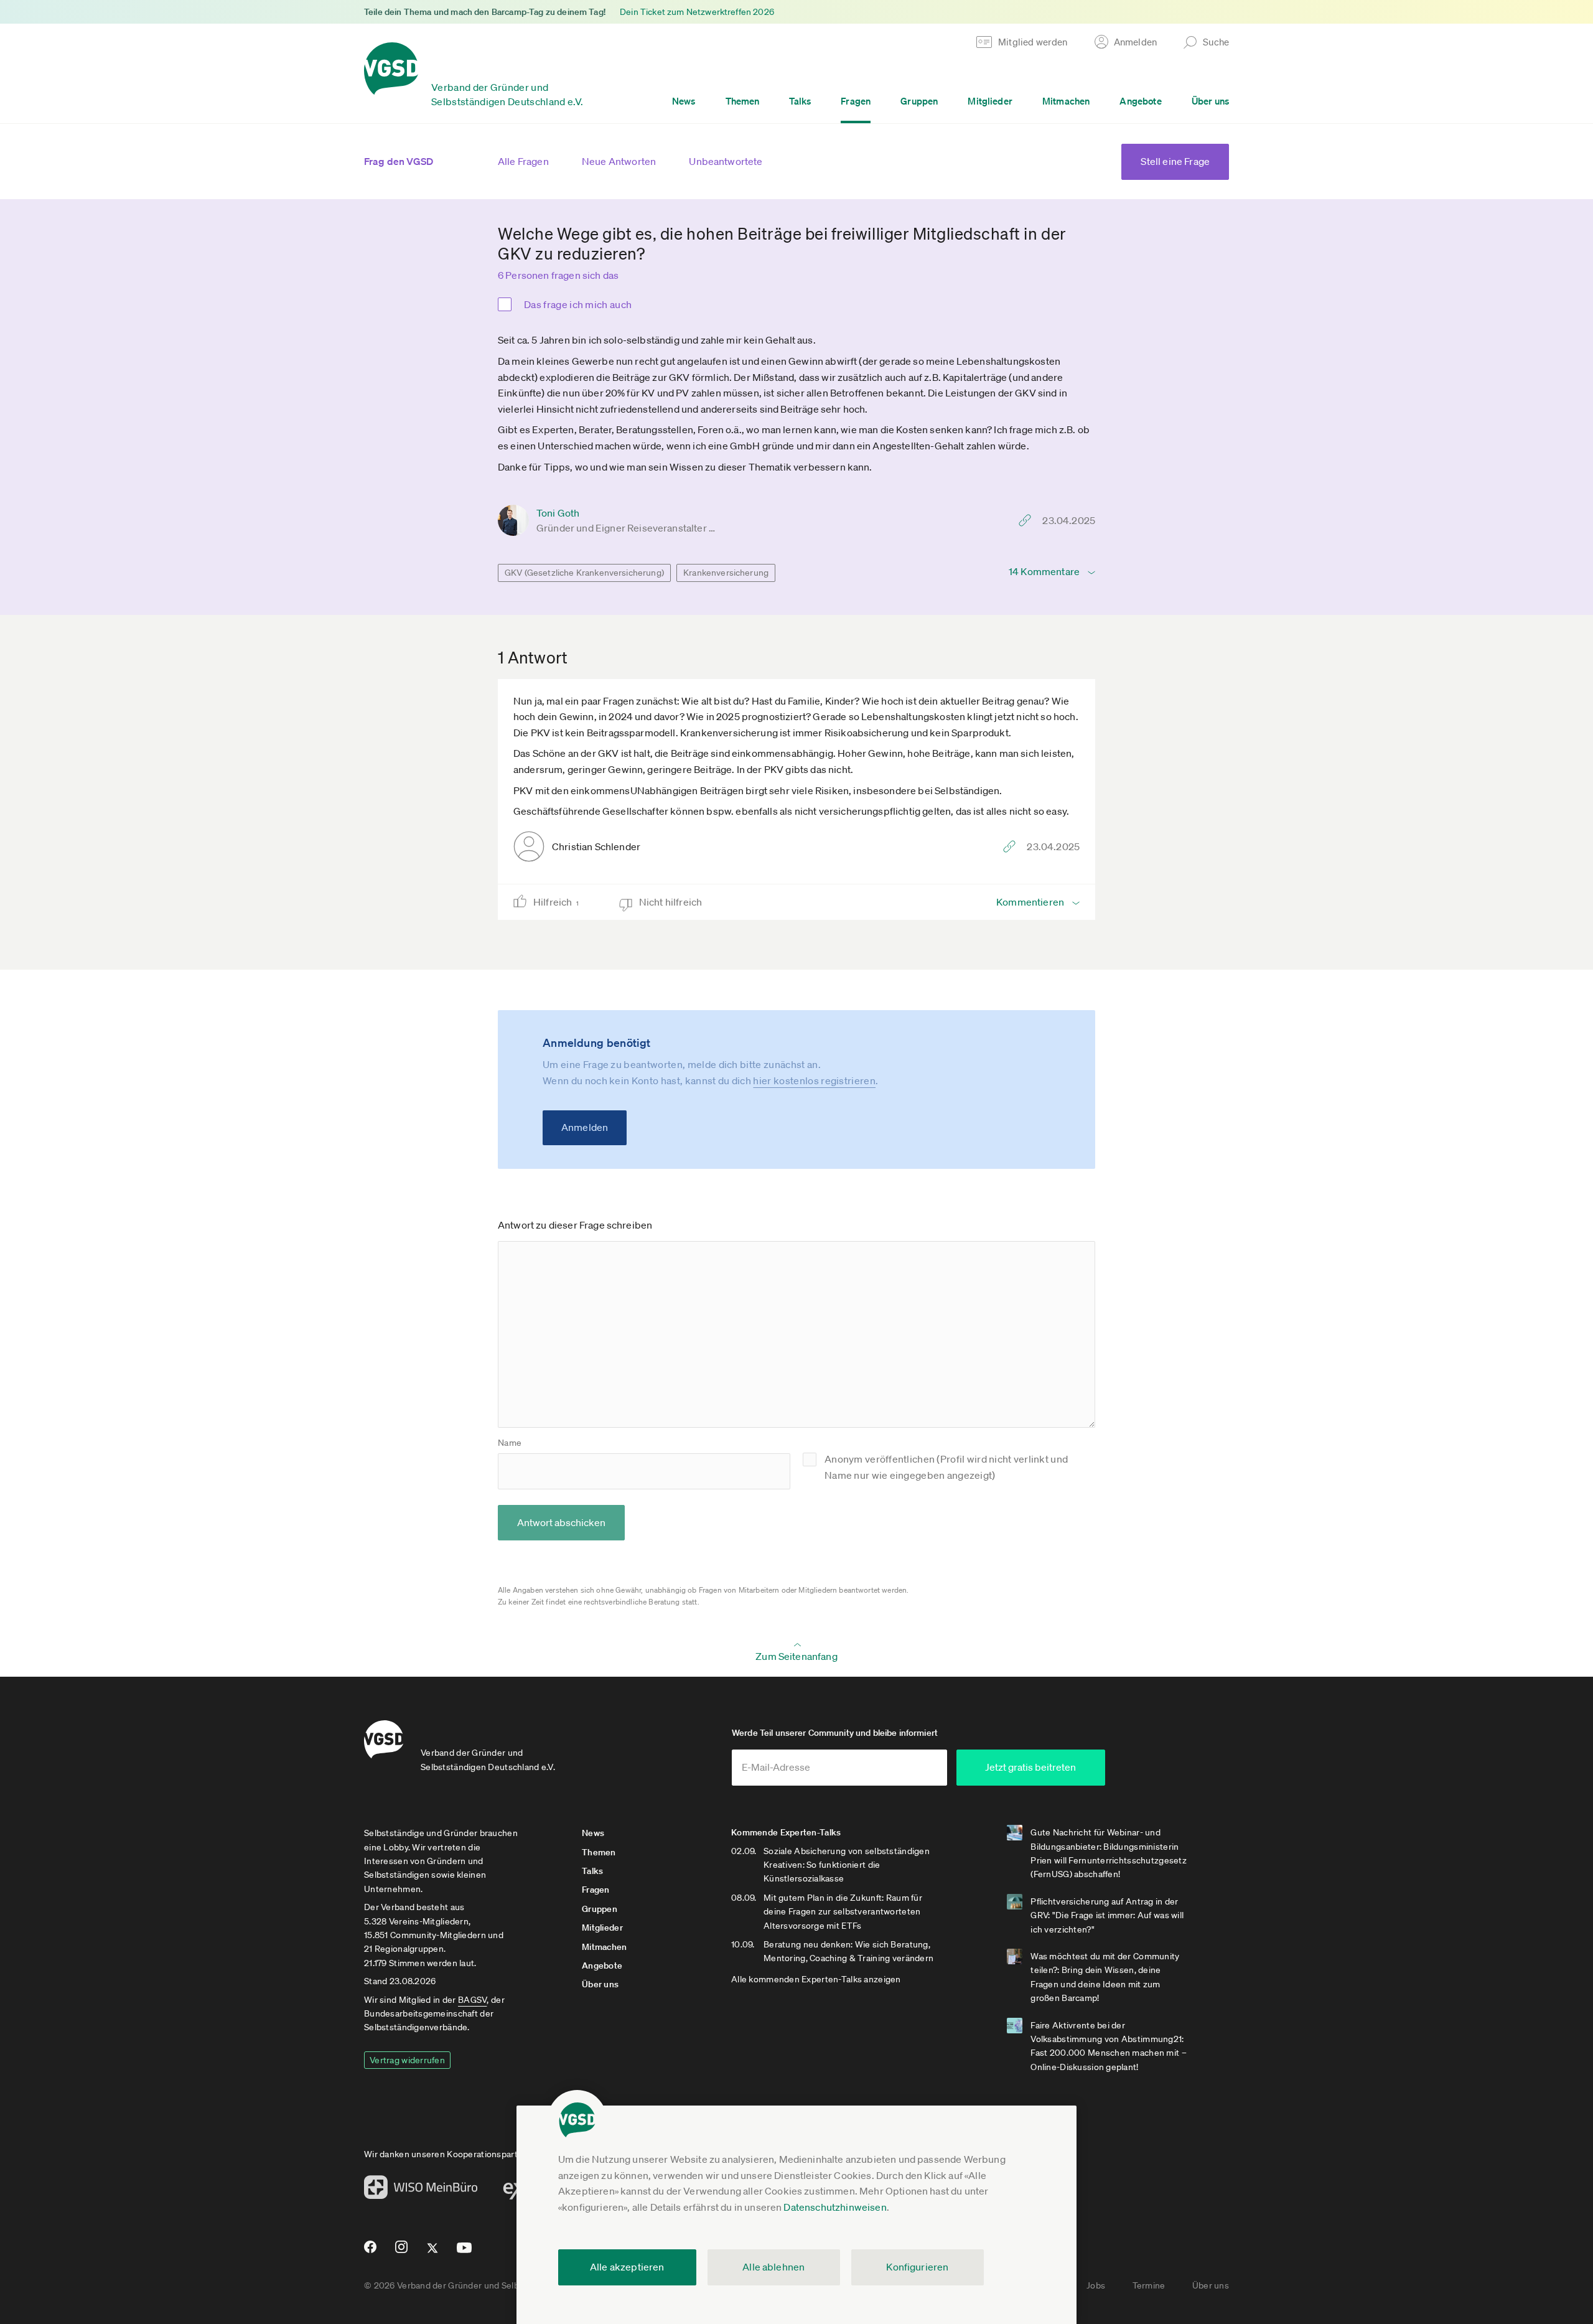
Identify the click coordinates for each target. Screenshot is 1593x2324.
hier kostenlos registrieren (814, 1080)
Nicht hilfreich (672, 902)
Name (510, 1443)
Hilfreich (556, 902)
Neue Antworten (619, 161)
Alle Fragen (523, 161)
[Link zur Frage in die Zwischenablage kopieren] (1028, 520)
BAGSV (472, 2000)
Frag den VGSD (399, 161)
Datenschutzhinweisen (835, 2207)
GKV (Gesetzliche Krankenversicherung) (584, 573)
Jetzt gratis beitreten (1030, 1767)
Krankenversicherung (726, 573)
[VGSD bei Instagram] (402, 2252)
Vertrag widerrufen (407, 2060)
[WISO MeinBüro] (421, 2191)
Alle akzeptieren (627, 2267)
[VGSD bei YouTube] (465, 2253)
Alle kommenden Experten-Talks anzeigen (816, 1979)
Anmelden (585, 1127)
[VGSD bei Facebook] (368, 2252)
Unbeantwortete (726, 161)
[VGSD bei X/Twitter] (433, 2253)
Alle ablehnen (773, 2267)
